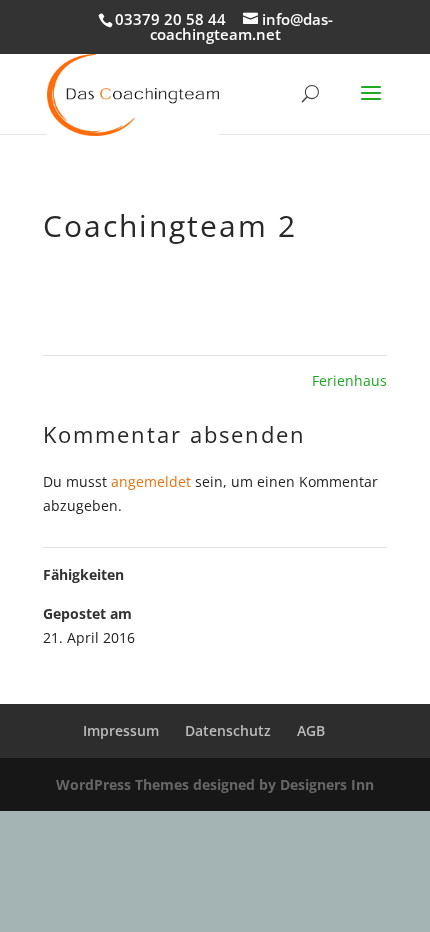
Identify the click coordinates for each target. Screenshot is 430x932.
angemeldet (151, 481)
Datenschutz (228, 730)
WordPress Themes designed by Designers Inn (215, 784)
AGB (311, 730)
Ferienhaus (349, 380)
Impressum (121, 730)
